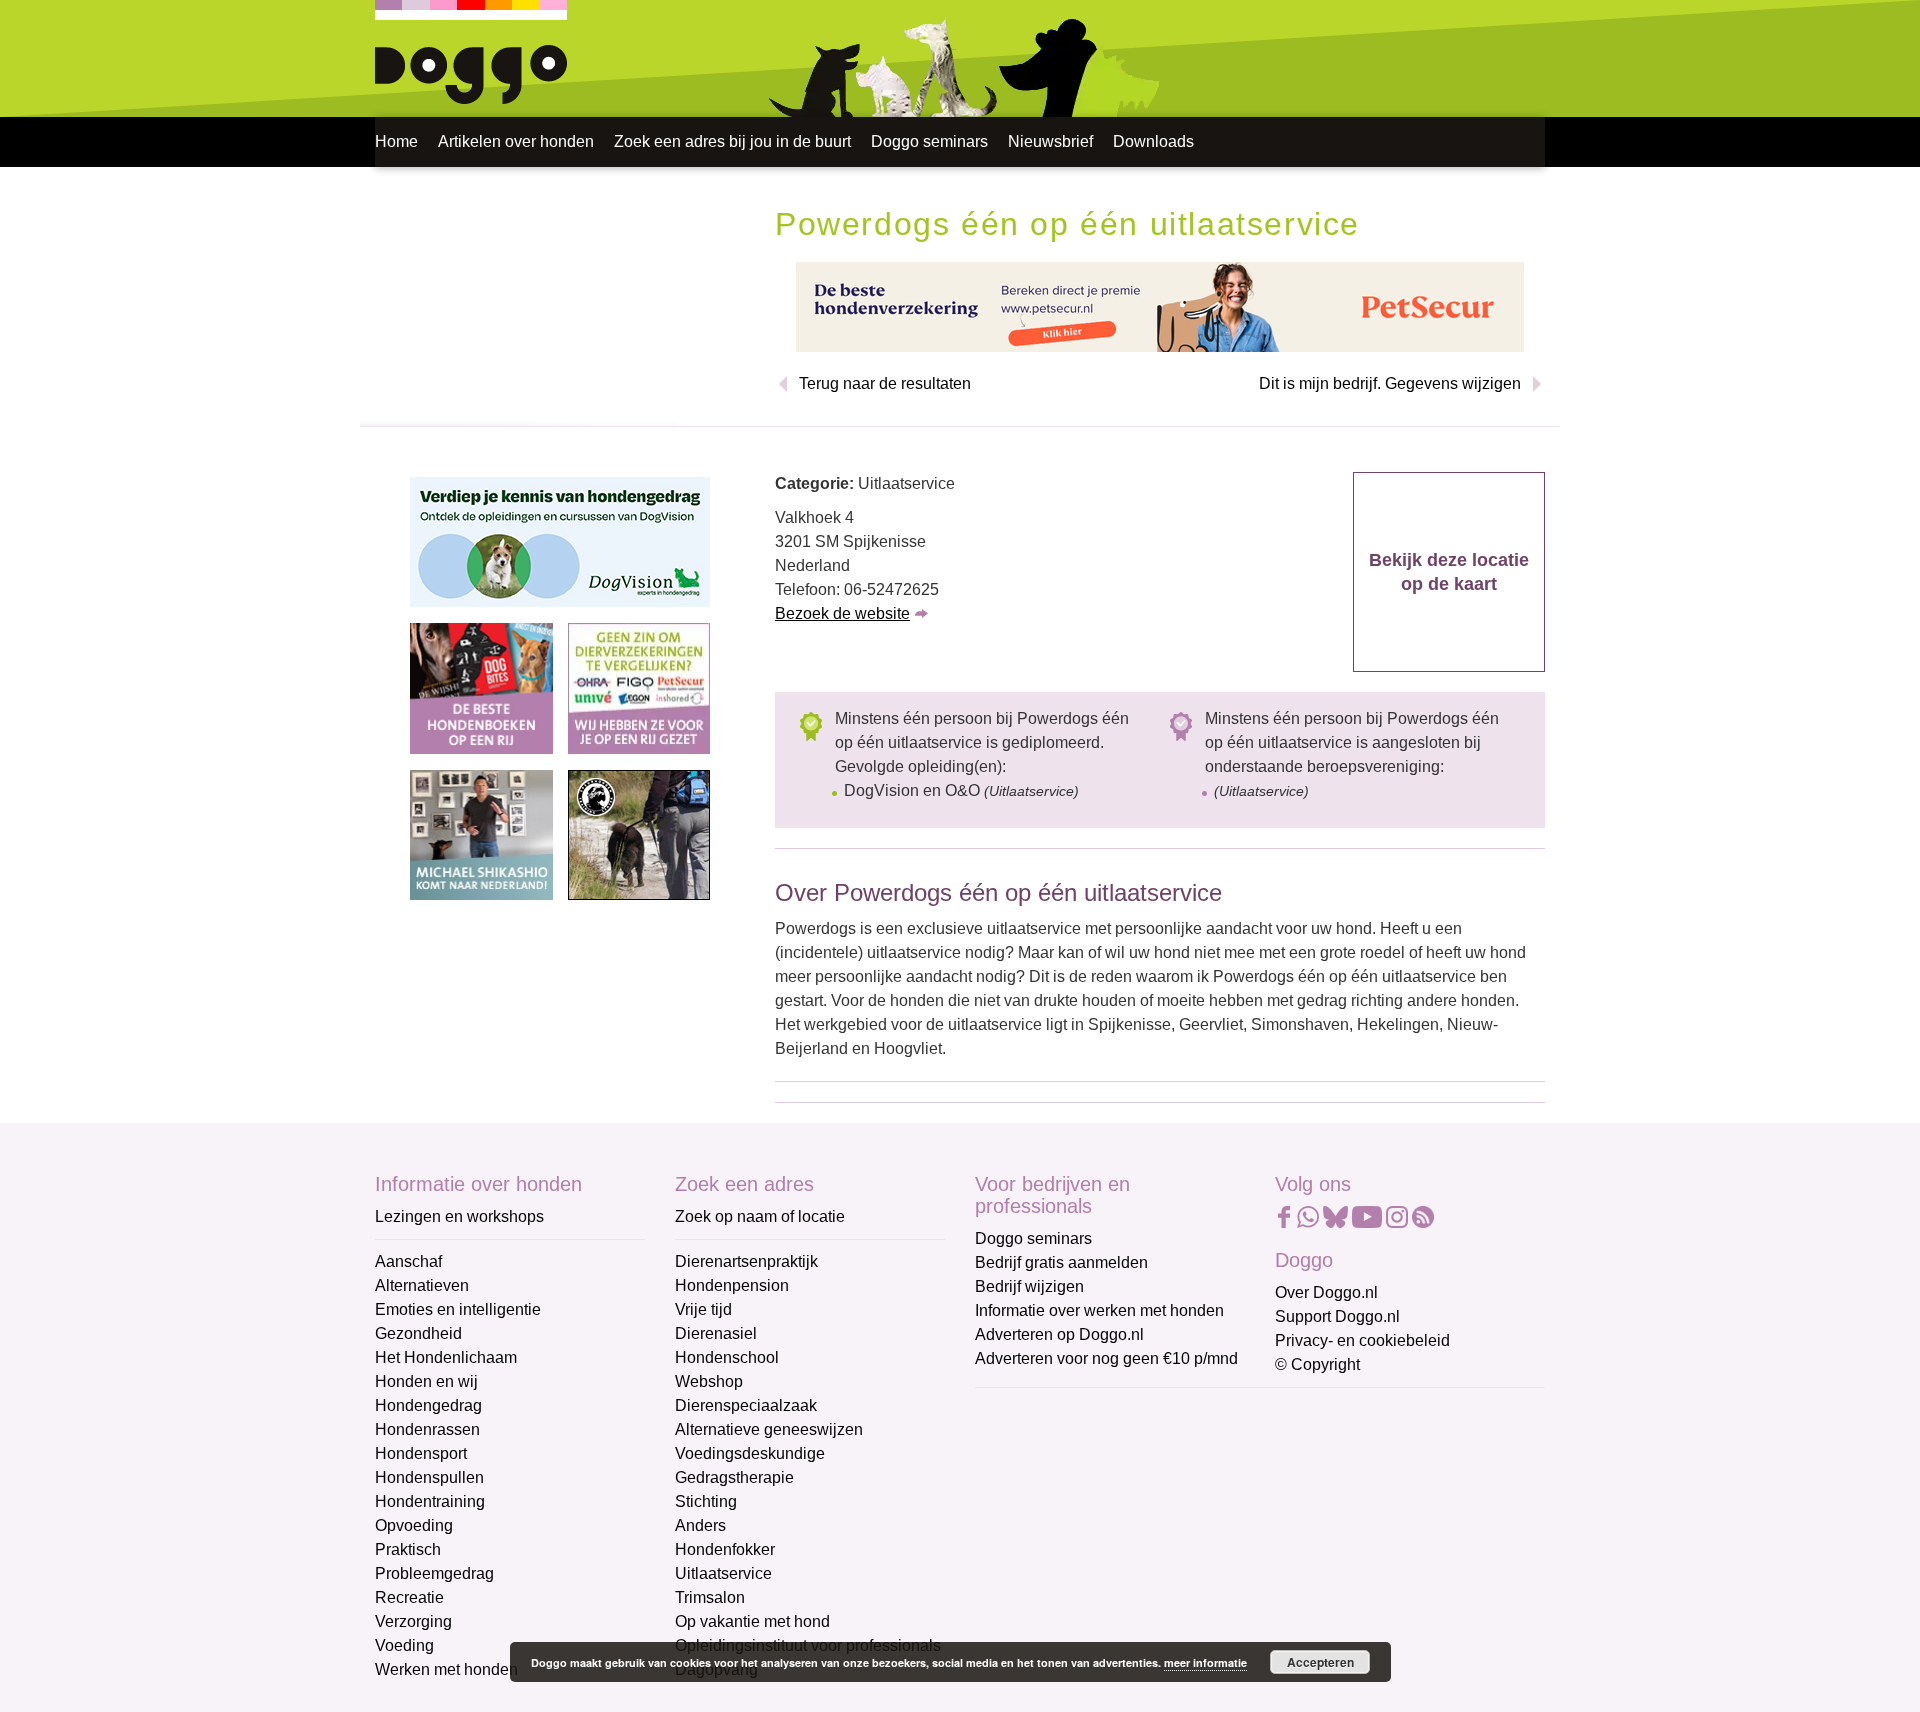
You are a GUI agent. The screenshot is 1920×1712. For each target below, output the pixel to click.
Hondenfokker (725, 1549)
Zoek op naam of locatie (760, 1216)
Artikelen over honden (516, 141)
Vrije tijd (703, 1309)
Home (396, 141)
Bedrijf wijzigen (1029, 1286)
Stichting (706, 1501)
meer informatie (1205, 1662)
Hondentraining (430, 1501)
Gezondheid (418, 1333)
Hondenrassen (427, 1429)
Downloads (1153, 141)
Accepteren (1320, 1662)
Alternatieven (422, 1285)
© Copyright (1317, 1364)
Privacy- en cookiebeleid (1362, 1340)
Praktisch (408, 1549)
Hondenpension (732, 1285)
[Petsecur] (1160, 305)
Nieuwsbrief (1050, 141)
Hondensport (421, 1453)
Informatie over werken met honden (1099, 1310)
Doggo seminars (929, 141)
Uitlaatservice (723, 1573)
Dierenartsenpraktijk (746, 1261)
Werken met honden (446, 1669)
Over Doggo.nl (1326, 1292)
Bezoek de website (842, 613)
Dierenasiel (716, 1333)
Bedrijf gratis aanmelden (1061, 1262)
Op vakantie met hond (752, 1621)
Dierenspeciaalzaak (746, 1405)
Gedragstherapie (734, 1477)
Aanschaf (408, 1261)
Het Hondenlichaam (446, 1357)
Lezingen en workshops (459, 1216)
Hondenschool (727, 1357)
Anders (700, 1525)
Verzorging (413, 1621)
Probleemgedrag (434, 1573)
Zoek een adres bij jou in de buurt (732, 141)
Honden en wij (426, 1381)
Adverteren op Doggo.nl (1059, 1334)
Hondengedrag (428, 1405)
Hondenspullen (429, 1477)
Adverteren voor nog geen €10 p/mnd (1106, 1358)
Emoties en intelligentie (458, 1309)
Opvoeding (414, 1525)
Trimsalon (710, 1597)
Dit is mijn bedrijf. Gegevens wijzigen (1390, 383)
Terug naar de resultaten (885, 383)
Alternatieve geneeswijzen (769, 1429)
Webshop (709, 1381)
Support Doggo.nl (1337, 1316)
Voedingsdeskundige (750, 1453)
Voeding (404, 1645)
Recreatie (409, 1597)
